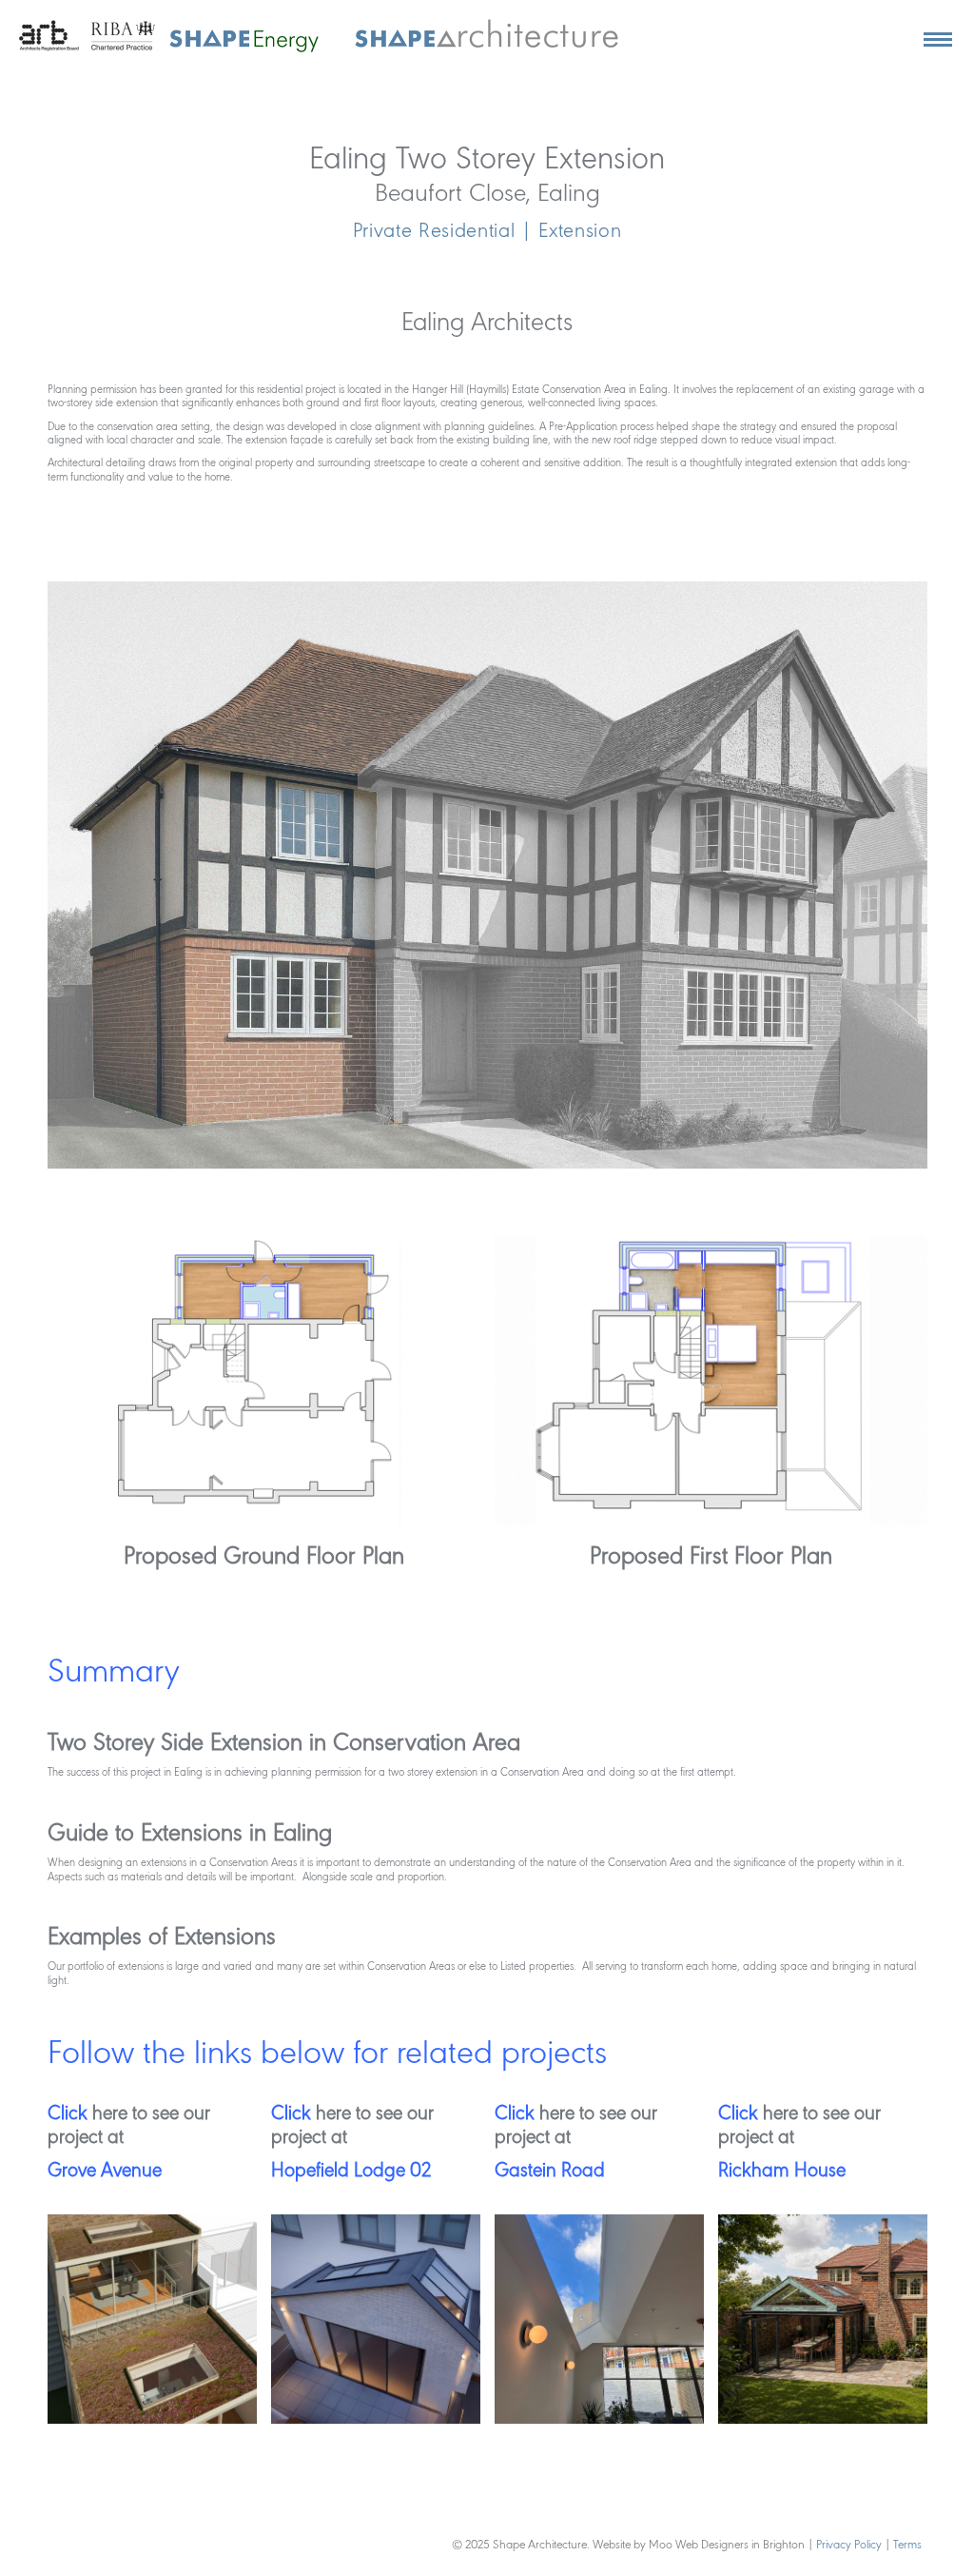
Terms (907, 2545)
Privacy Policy (850, 2545)
